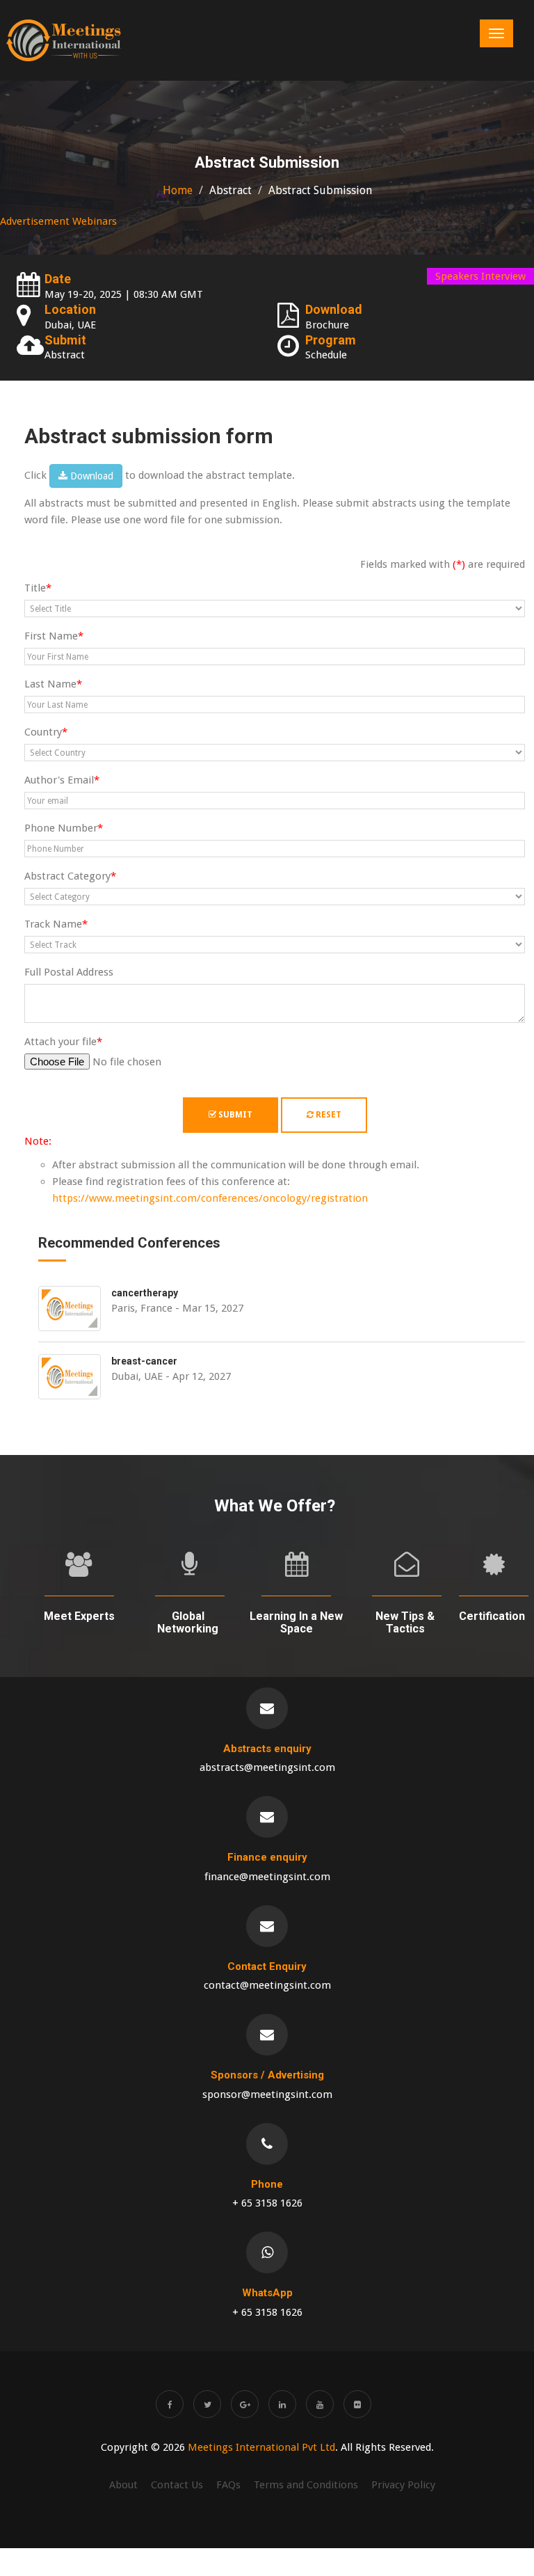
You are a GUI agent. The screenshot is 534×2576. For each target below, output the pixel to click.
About (123, 2485)
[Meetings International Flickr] (357, 2404)
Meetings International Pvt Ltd (261, 2447)
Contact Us (177, 2485)
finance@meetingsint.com (267, 1877)
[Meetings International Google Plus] (245, 2404)
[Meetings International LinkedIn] (282, 2404)
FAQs (228, 2485)
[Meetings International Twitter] (207, 2404)
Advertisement (35, 221)
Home (178, 190)
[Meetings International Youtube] (320, 2404)
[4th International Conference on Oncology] (64, 40)
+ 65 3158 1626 (267, 2203)
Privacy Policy (403, 2485)
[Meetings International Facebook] (170, 2404)
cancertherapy (145, 1293)
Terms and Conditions (306, 2485)
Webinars (95, 221)
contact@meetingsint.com (267, 1985)
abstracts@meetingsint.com (267, 1767)
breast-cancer (144, 1361)
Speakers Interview (480, 276)
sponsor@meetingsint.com (267, 2094)
